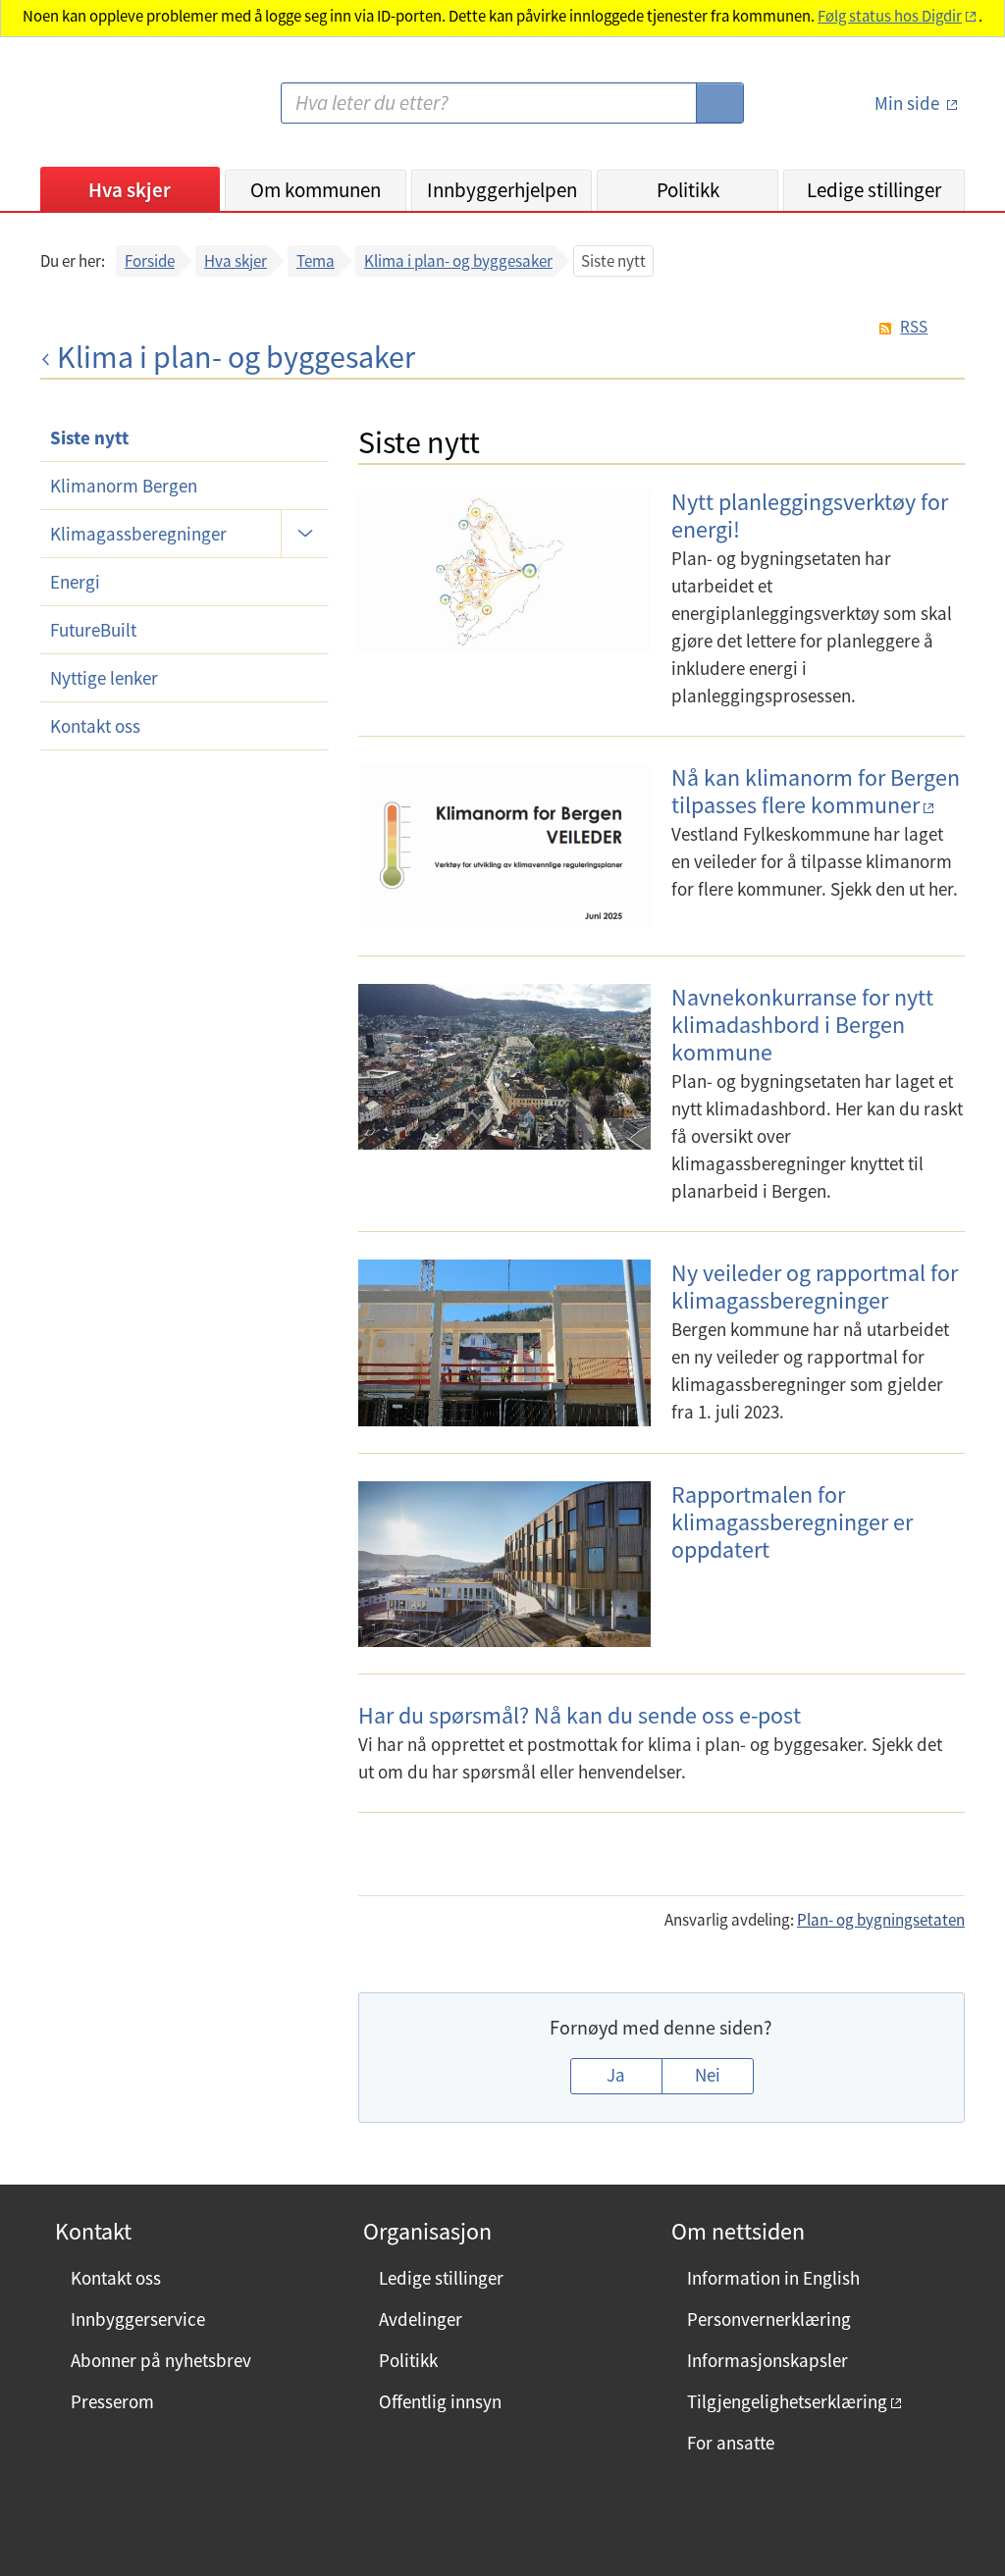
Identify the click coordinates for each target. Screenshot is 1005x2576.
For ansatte (731, 2443)
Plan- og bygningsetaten (881, 1920)
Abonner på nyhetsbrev (161, 2360)
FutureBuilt (93, 630)
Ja (616, 2075)
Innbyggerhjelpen (502, 190)
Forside (150, 261)
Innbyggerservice (138, 2319)
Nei (708, 2075)
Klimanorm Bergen (124, 486)
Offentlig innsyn (440, 2401)
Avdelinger (421, 2319)
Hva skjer (130, 190)
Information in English (773, 2278)
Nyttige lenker (104, 678)
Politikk (688, 190)
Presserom (112, 2401)
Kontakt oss (95, 726)
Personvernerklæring (769, 2319)
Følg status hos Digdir (890, 16)
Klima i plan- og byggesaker (458, 261)
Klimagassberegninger (138, 534)
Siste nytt (89, 438)
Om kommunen (316, 190)
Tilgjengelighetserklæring (787, 2401)
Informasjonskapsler (767, 2360)
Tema (316, 261)
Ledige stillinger (874, 190)
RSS (914, 327)
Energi (75, 582)
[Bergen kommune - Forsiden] (121, 111)
